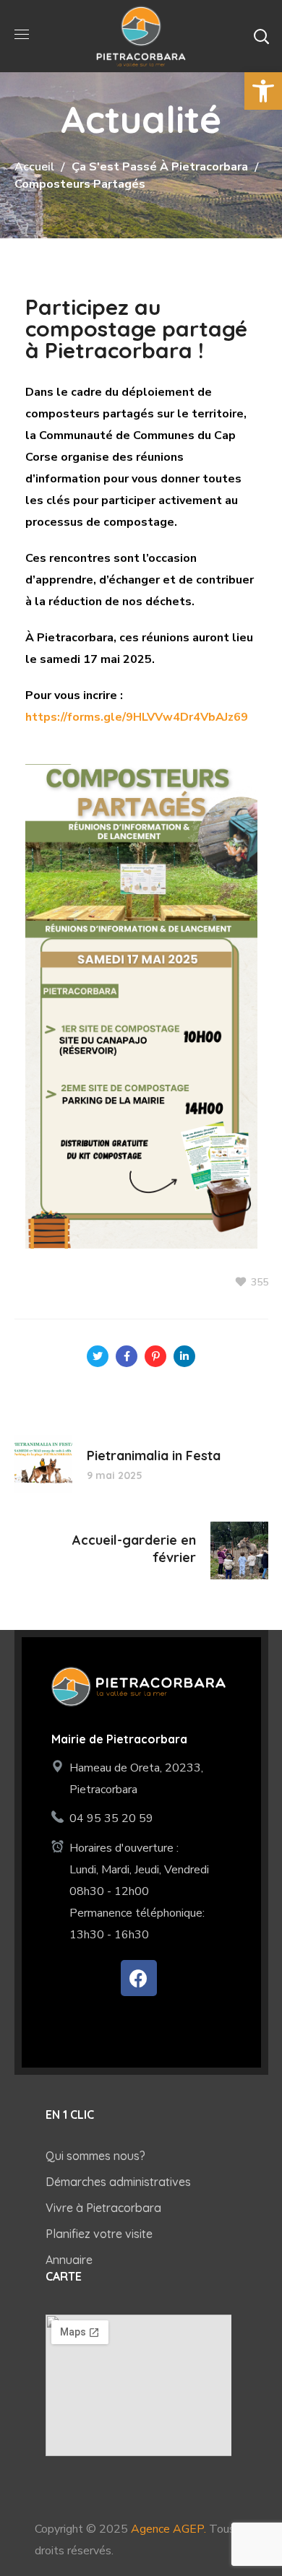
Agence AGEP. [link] (168, 2529)
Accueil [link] (34, 167)
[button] (261, 36)
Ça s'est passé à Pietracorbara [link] (160, 167)
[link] (263, 91)
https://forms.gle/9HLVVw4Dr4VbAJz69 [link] (137, 717)
